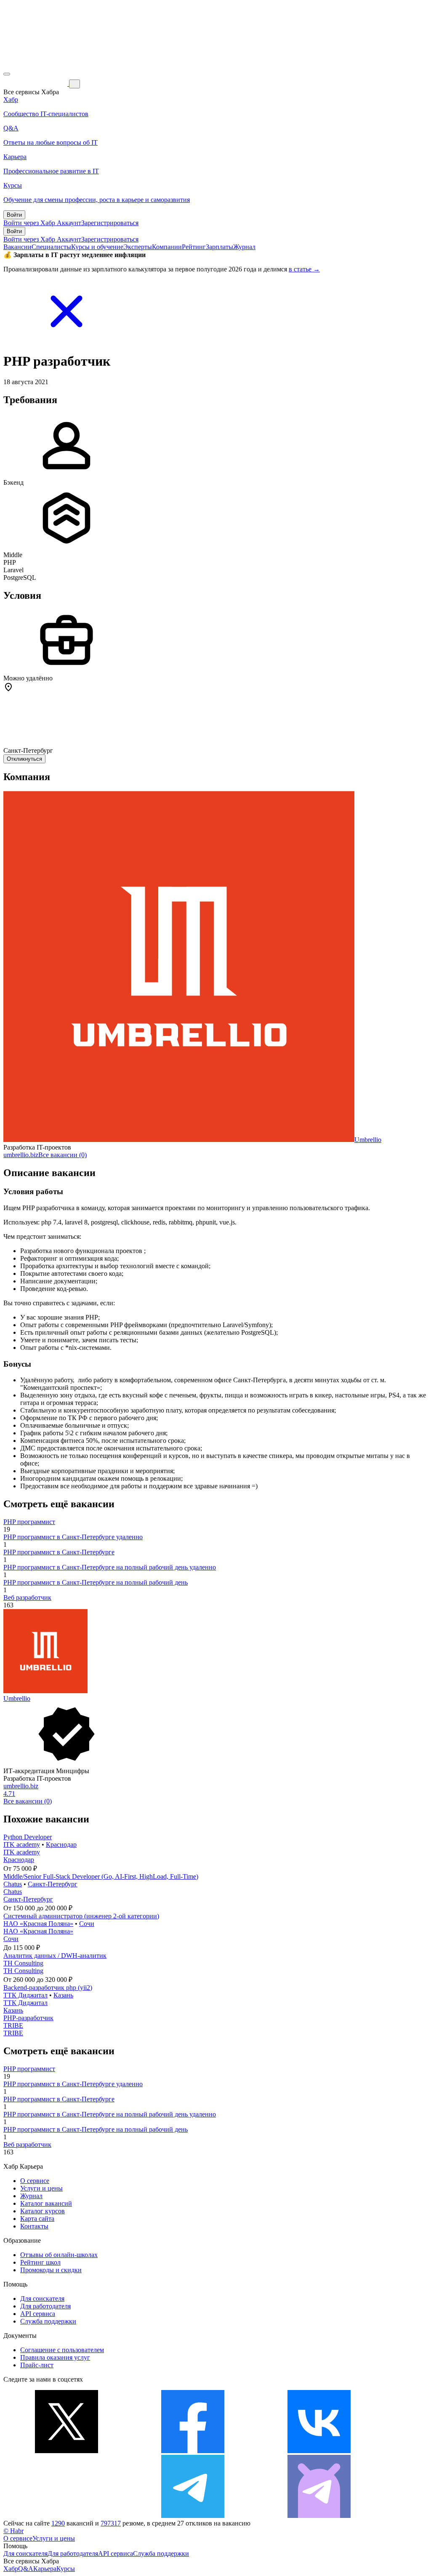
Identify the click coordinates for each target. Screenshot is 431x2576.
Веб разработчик (27, 1597)
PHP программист (29, 1522)
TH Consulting (23, 1963)
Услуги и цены (41, 2188)
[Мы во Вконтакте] (319, 2451)
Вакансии (17, 247)
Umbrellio (368, 1140)
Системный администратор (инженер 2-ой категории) (81, 1916)
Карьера (45, 2569)
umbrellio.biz (21, 1155)
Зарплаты (219, 247)
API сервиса (38, 2314)
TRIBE (13, 2025)
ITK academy (22, 1844)
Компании (167, 247)
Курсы (66, 2569)
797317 (111, 2523)
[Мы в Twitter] (67, 2451)
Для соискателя (42, 2298)
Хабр (11, 2569)
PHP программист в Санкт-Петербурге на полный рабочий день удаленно (110, 1567)
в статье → (304, 269)
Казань (63, 1995)
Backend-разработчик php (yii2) (48, 1988)
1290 (58, 2523)
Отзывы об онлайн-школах (59, 2255)
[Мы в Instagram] (67, 2516)
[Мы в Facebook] (193, 2451)
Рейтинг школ (40, 2262)
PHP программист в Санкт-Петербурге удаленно (73, 1537)
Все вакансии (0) (63, 1155)
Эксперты (138, 247)
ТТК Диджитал (25, 1995)
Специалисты (51, 247)
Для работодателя (45, 2306)
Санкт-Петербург (53, 1884)
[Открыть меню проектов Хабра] (7, 74)
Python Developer (28, 1837)
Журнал (244, 247)
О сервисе (35, 2181)
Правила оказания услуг (55, 2357)
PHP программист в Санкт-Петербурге (59, 1552)
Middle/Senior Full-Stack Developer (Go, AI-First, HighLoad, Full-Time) (101, 1876)
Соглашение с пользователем (62, 2350)
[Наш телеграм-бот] (319, 2516)
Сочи (87, 1924)
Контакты (34, 2226)
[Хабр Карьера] (36, 84)
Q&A (26, 2569)
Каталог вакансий (46, 2203)
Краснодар (61, 1844)
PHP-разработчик (28, 2018)
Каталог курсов (43, 2211)
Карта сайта (37, 2219)
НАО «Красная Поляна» (38, 1924)
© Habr (13, 2531)
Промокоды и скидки (51, 2270)
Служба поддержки (48, 2321)
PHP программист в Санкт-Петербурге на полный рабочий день (96, 1582)
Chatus (13, 1884)
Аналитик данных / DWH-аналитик (55, 1956)
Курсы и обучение (97, 247)
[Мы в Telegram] (193, 2516)
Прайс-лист (37, 2365)
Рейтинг (194, 247)
